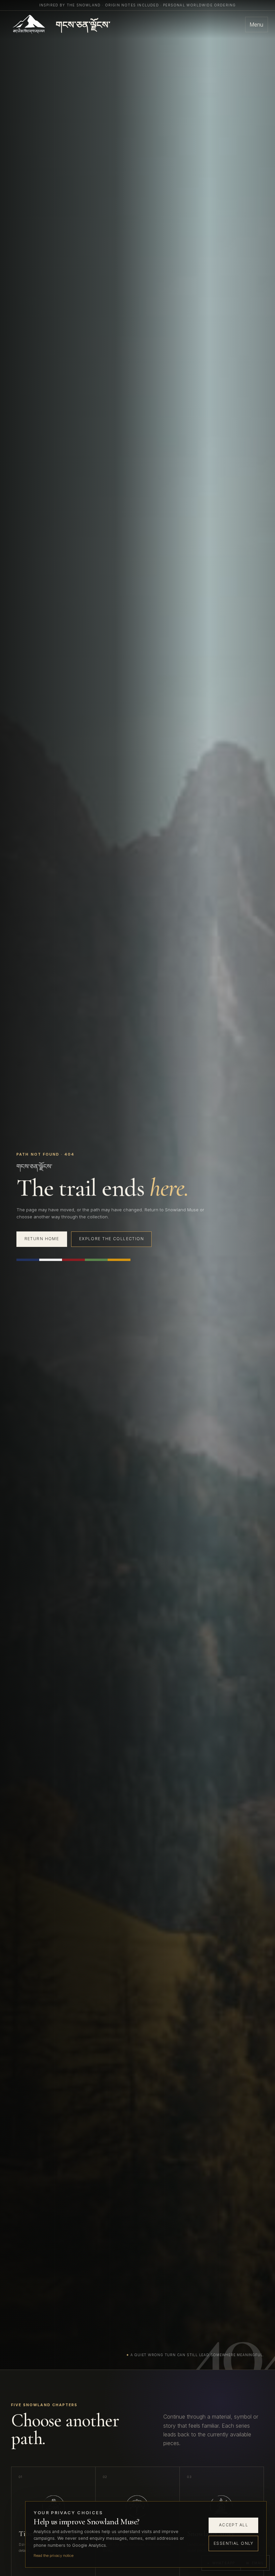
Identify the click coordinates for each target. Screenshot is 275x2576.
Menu (256, 25)
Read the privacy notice (53, 2556)
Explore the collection (112, 1239)
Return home (42, 1239)
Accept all (234, 2525)
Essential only (234, 2543)
